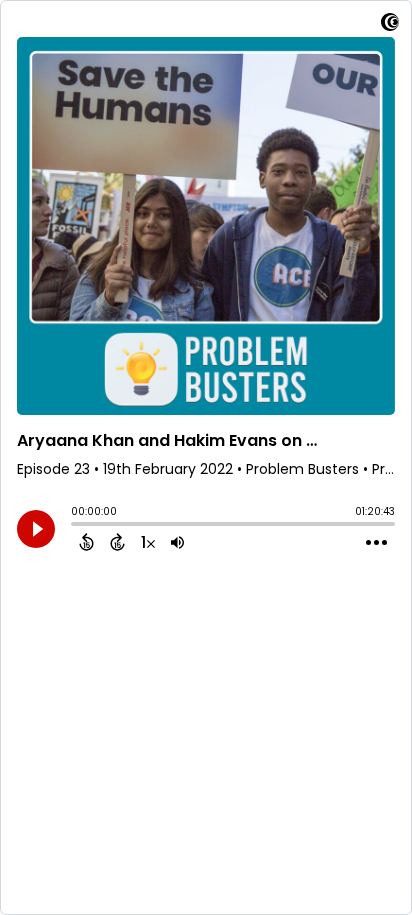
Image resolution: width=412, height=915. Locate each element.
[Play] (36, 529)
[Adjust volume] (177, 542)
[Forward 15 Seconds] (117, 542)
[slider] (76, 526)
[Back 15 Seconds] (86, 542)
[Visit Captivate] (390, 25)
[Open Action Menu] (376, 543)
